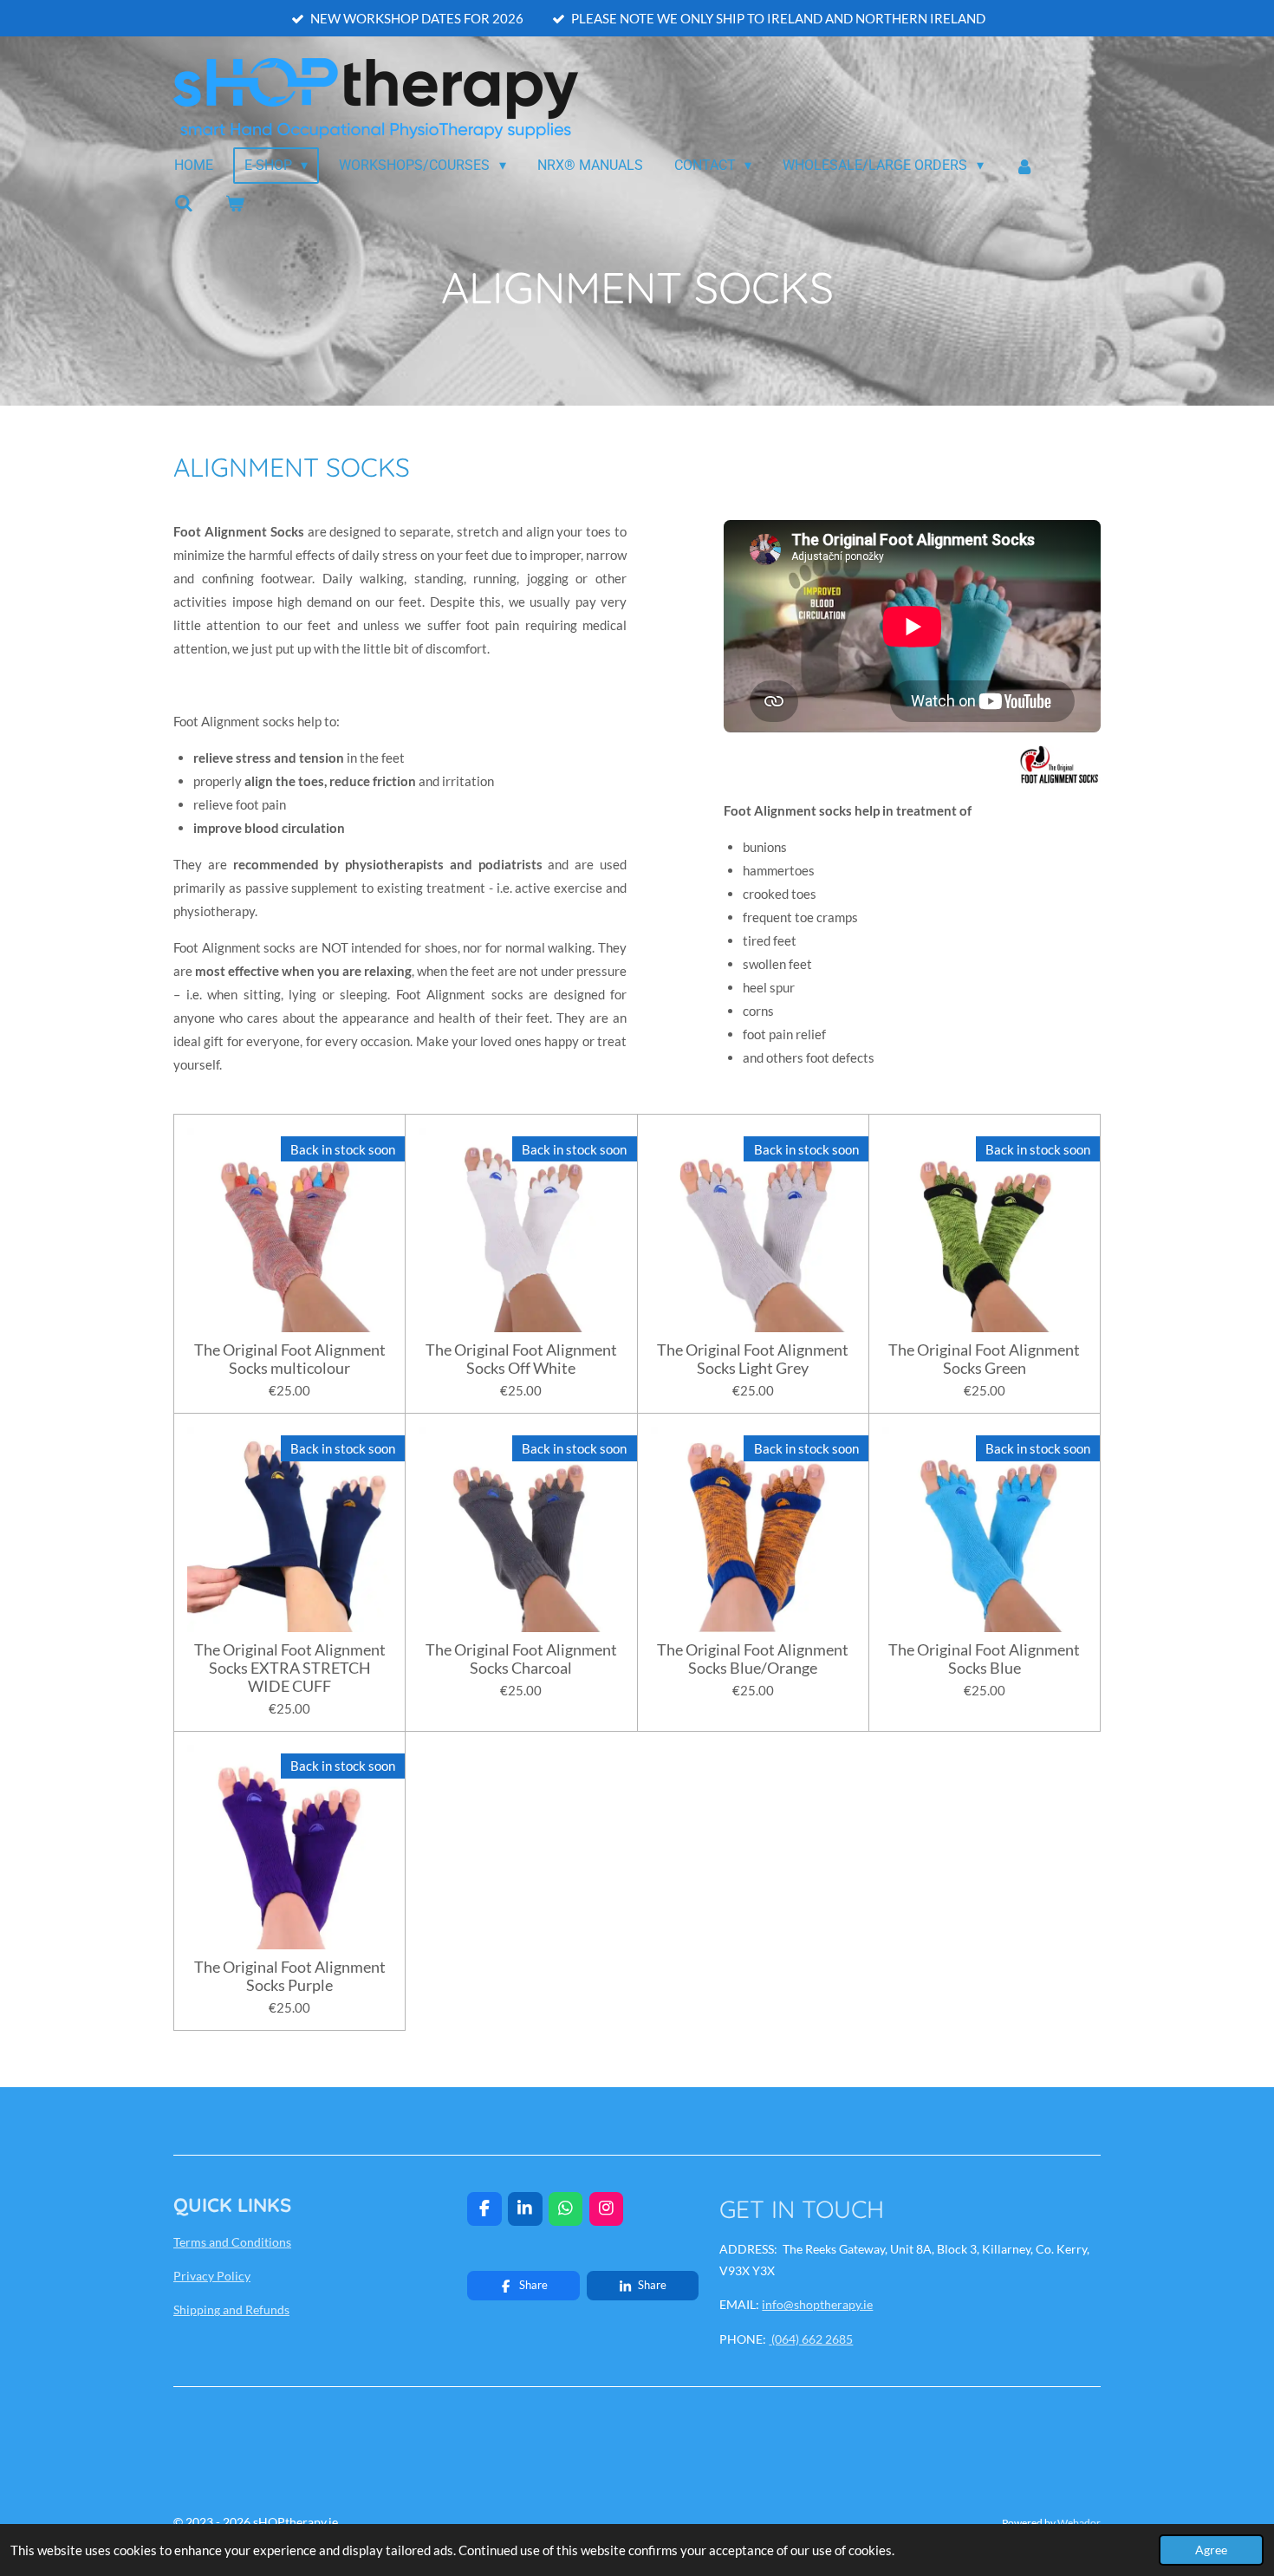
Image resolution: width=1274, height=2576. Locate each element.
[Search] (184, 203)
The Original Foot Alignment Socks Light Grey (753, 1359)
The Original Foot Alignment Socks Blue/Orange (753, 1659)
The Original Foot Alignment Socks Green (984, 1359)
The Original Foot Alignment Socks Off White (521, 1359)
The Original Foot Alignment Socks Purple (290, 1976)
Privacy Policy (212, 2276)
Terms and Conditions (232, 2242)
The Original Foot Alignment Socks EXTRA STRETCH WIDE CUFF (290, 1668)
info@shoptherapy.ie (817, 2304)
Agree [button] (1211, 2550)
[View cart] (234, 203)
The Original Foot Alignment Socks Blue (984, 1659)
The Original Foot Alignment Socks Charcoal (521, 1659)
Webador (1079, 2522)
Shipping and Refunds (231, 2309)
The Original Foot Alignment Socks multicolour (290, 1359)
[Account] (1024, 166)
